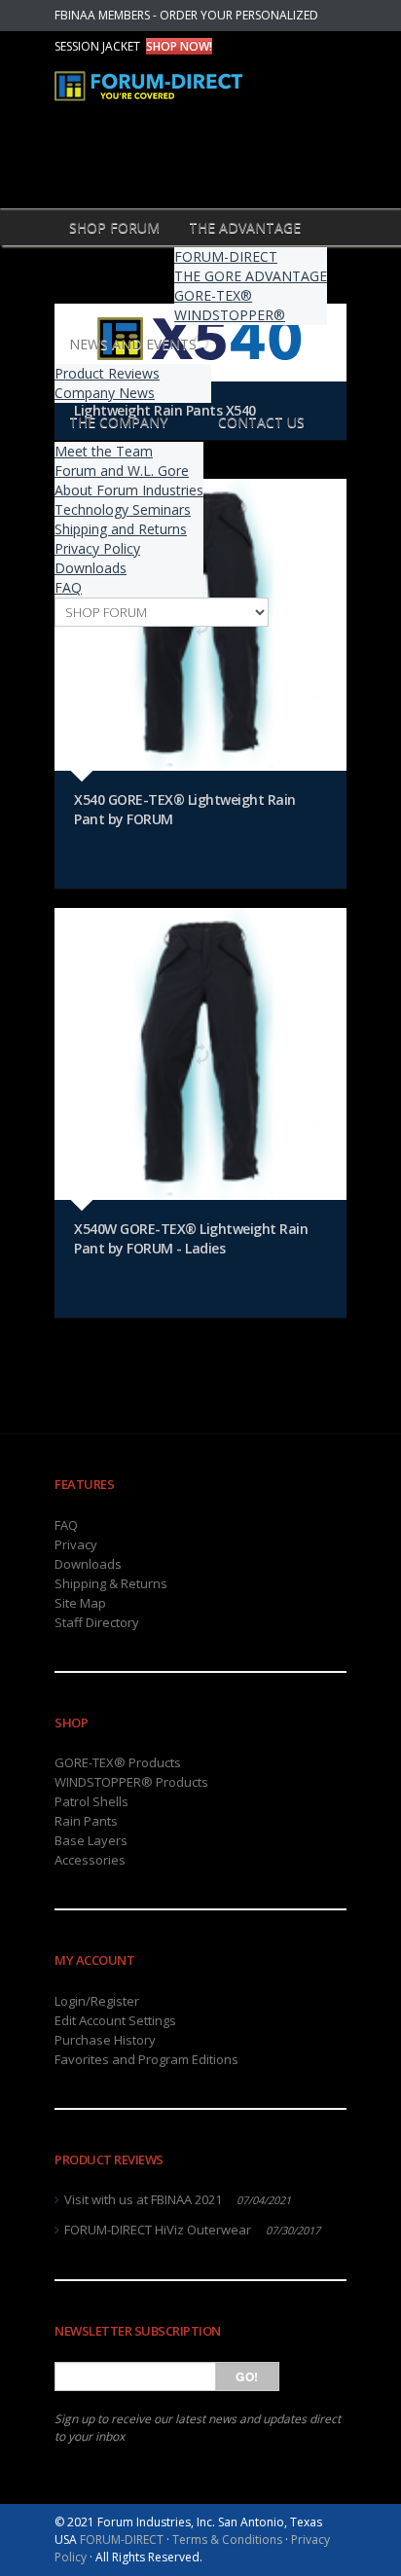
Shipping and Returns (121, 529)
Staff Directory (97, 1622)
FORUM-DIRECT (226, 256)
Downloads (91, 568)
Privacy (76, 1544)
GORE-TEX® (213, 295)
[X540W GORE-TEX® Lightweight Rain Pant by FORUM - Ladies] (200, 1054)
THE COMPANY (118, 422)
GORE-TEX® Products (118, 1762)
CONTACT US (261, 422)
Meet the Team (104, 451)
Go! (247, 2376)
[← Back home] (166, 99)
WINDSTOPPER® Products (131, 1782)
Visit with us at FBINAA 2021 (143, 2199)
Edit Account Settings (115, 2020)
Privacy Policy (97, 548)
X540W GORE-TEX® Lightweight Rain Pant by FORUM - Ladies (191, 1238)
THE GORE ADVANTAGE (251, 276)
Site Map (80, 1603)
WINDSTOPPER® (230, 315)
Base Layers (91, 1840)
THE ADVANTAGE (245, 227)
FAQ (68, 587)
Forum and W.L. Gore (122, 471)
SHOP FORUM (114, 227)
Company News (105, 393)
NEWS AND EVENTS (133, 344)
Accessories (90, 1860)
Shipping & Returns (111, 1583)
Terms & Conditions (227, 2540)
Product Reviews (107, 373)
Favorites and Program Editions (146, 2059)
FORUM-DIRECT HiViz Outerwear (158, 2230)
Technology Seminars (123, 509)
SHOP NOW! (179, 46)
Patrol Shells (91, 1801)
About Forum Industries (129, 490)
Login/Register (97, 2001)
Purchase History (105, 2040)
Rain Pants (86, 1821)
